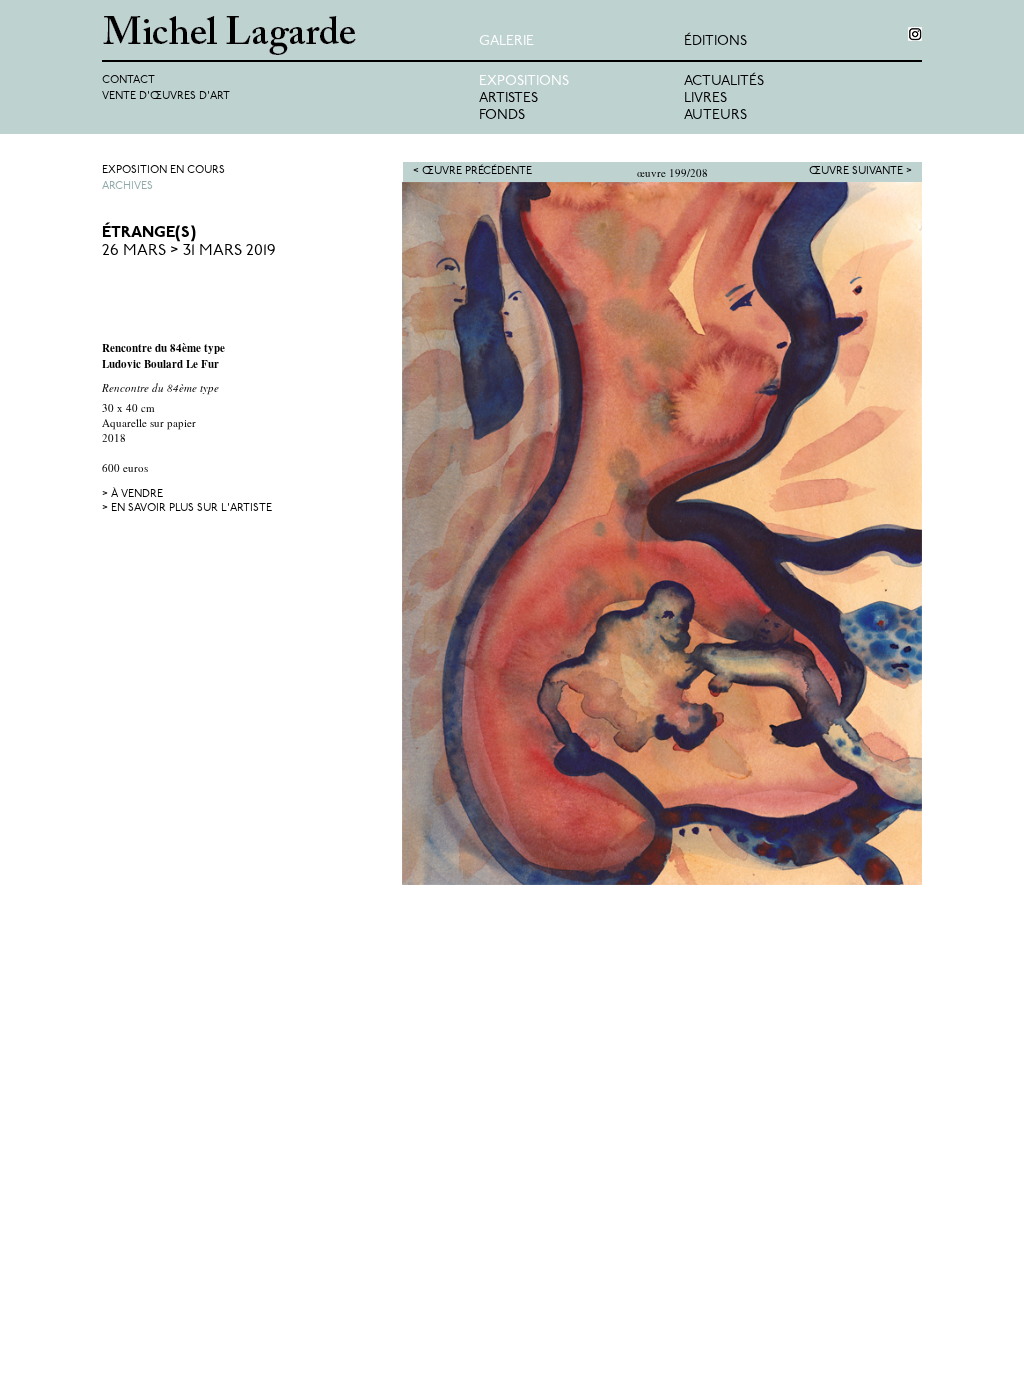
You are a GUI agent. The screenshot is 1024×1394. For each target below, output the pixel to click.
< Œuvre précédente (472, 171)
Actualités (724, 81)
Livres (705, 98)
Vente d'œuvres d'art (166, 96)
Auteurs (715, 115)
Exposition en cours (163, 170)
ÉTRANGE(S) (149, 233)
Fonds (502, 115)
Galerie (506, 41)
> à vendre (132, 494)
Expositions (524, 81)
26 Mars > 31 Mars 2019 (189, 251)
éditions (715, 41)
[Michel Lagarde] (290, 35)
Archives (127, 186)
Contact (128, 80)
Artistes (508, 98)
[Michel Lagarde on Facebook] (915, 34)
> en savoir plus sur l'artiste (187, 508)
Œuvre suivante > (860, 171)
